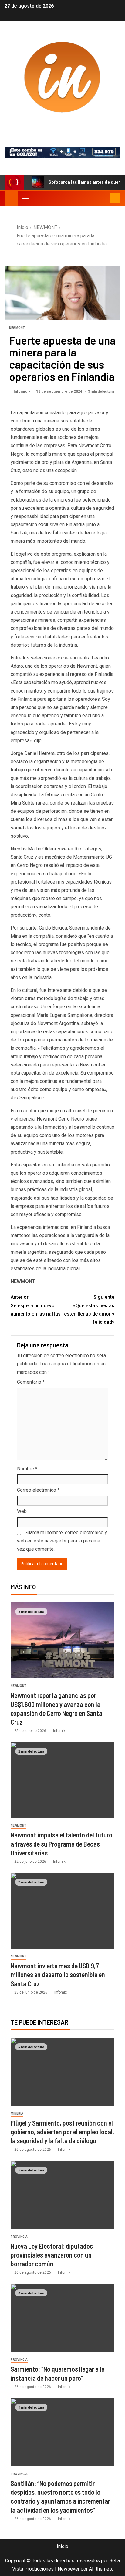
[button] (25, 198)
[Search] (105, 198)
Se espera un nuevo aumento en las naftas (36, 1305)
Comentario (31, 1382)
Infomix (62, 125)
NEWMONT (17, 328)
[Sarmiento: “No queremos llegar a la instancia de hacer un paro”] (62, 2318)
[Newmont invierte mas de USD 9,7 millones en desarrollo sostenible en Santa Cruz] (62, 1911)
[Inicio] (11, 198)
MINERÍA (17, 2114)
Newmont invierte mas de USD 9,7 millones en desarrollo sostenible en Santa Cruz (58, 1975)
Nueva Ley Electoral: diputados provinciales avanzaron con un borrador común (52, 2255)
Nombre (27, 1469)
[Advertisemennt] (62, 152)
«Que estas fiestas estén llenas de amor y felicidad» (89, 1310)
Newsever (69, 2569)
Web (22, 1511)
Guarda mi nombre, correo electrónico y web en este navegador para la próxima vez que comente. (62, 1541)
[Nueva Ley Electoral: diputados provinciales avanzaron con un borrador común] (62, 2195)
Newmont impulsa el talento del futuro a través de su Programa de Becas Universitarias (61, 1844)
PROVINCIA (19, 2237)
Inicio (62, 2546)
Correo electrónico (38, 1490)
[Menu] (25, 198)
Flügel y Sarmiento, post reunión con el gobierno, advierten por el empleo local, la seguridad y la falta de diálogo (62, 2132)
